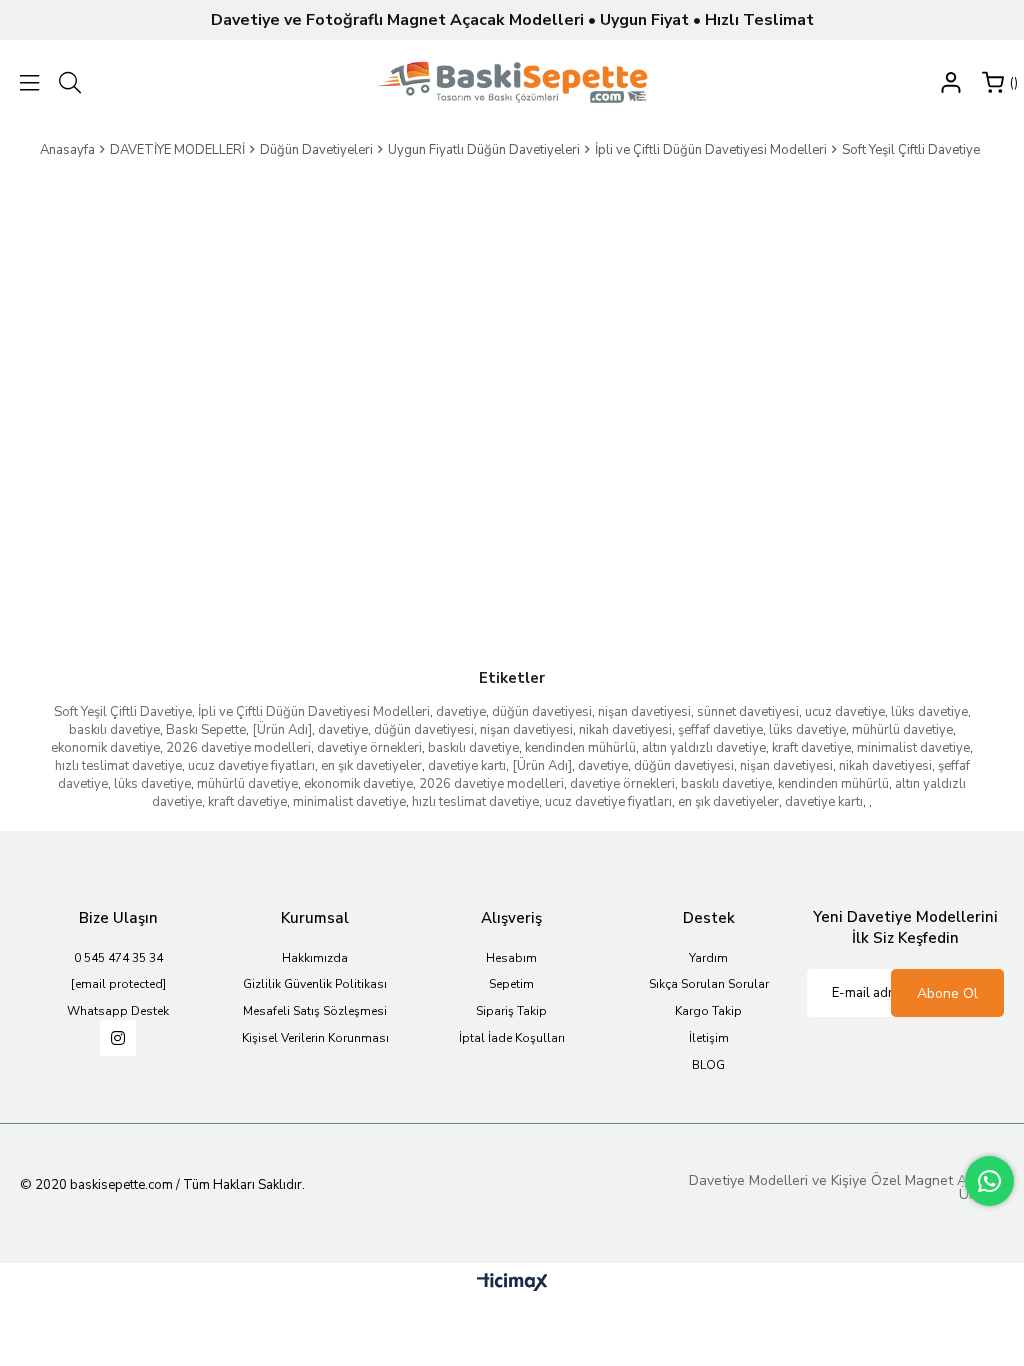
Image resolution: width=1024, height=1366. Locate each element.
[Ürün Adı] (282, 730)
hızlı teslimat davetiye (118, 766)
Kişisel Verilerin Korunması (315, 1038)
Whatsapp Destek (118, 1011)
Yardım (708, 958)
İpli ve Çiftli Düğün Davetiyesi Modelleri (314, 712)
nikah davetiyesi (625, 730)
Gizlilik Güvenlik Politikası (315, 984)
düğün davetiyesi (542, 712)
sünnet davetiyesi (748, 712)
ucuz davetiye (845, 712)
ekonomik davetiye (105, 748)
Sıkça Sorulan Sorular (709, 984)
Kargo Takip (708, 1011)
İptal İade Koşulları (512, 1038)
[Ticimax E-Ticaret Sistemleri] (512, 1283)
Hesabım (511, 958)
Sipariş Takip (511, 1011)
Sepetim (511, 984)
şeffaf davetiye (720, 730)
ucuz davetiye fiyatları (251, 766)
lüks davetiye (929, 712)
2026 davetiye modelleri (238, 748)
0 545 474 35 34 (118, 958)
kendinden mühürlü (580, 748)
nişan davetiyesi (644, 712)
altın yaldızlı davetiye (704, 748)
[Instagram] (118, 1038)
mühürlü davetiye (902, 730)
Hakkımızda (315, 958)
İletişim (709, 1038)
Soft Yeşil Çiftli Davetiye (123, 712)
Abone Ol (947, 993)
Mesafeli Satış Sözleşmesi (315, 1011)
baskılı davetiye (114, 730)
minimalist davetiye (913, 748)
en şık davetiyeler (371, 766)
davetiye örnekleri (369, 748)
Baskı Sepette (206, 730)
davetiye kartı (467, 766)
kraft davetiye (811, 748)
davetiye (461, 712)
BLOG (708, 1065)
